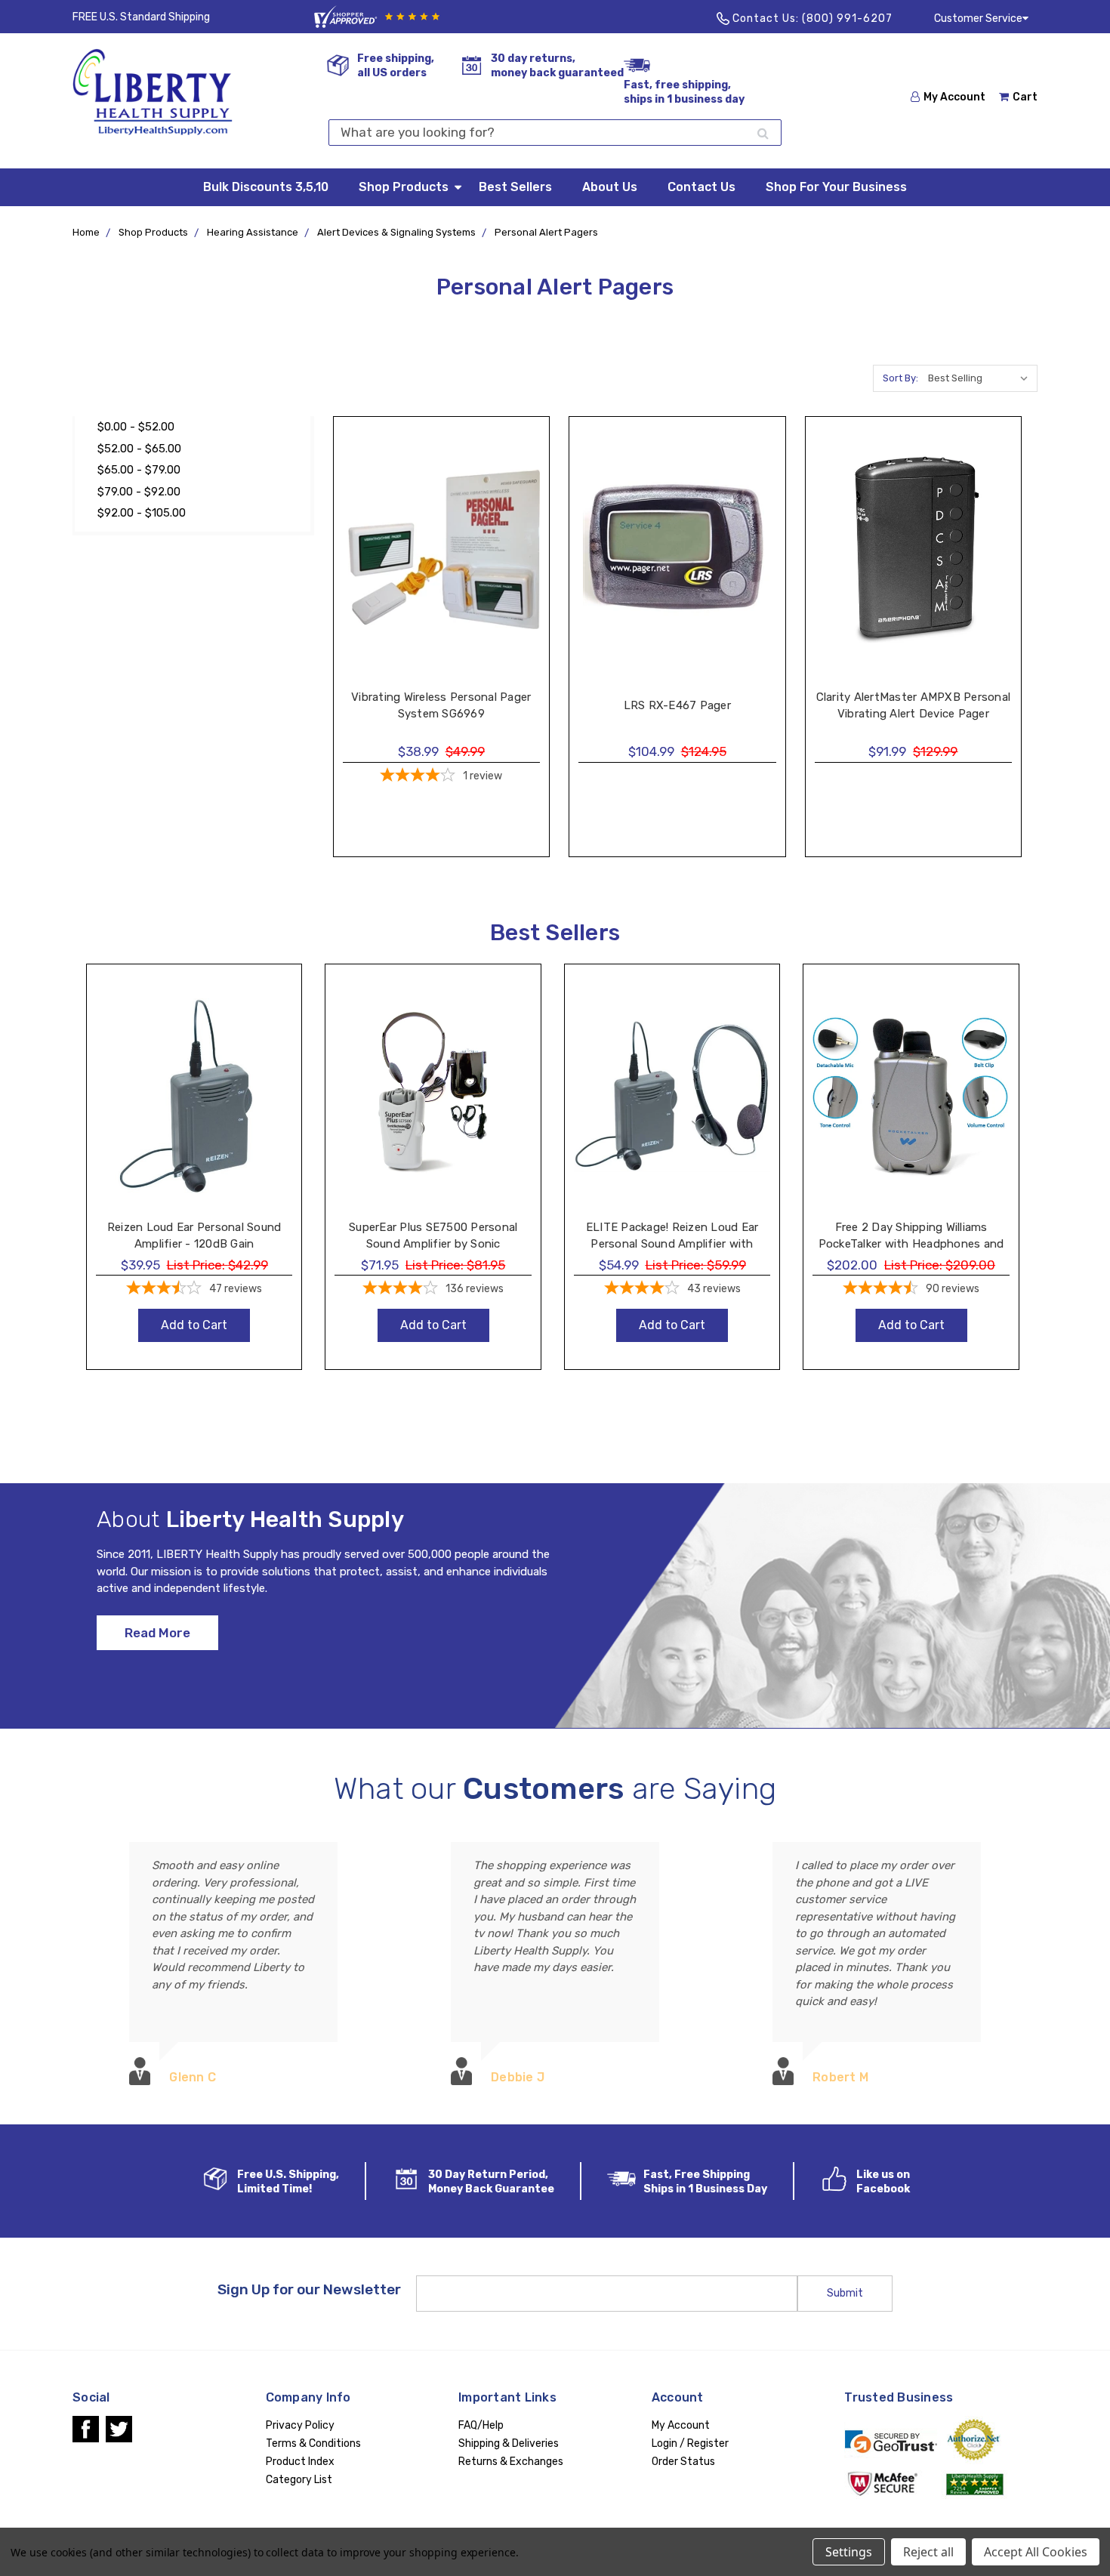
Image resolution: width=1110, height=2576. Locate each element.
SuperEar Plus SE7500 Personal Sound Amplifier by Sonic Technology (433, 1244)
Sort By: (900, 378)
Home (86, 232)
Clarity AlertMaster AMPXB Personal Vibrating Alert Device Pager (914, 706)
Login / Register (690, 2443)
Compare (434, 564)
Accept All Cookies (1036, 2552)
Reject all (928, 2552)
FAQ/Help (481, 2425)
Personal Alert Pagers (546, 232)
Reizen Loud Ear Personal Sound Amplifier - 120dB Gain (194, 1236)
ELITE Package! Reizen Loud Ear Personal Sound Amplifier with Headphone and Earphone (672, 1244)
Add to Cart (194, 1111)
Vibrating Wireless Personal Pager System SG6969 (441, 706)
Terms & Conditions (313, 2443)
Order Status (683, 2462)
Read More (157, 1633)
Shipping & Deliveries (509, 2443)
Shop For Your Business (836, 187)
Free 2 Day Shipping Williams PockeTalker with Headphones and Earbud (911, 1244)
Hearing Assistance (253, 232)
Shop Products (404, 187)
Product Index (300, 2462)
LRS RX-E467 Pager (677, 705)
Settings (849, 2552)
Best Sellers (515, 187)
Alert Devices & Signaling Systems (396, 232)
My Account (954, 97)
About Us (610, 187)
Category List (299, 2480)
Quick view (441, 533)
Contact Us (701, 187)
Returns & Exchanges (511, 2462)
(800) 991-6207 (847, 19)
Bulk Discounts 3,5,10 (266, 187)
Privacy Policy (300, 2425)
